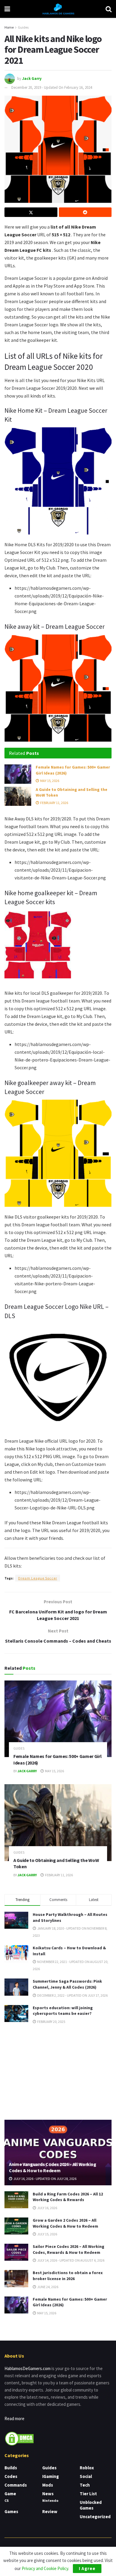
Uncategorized (95, 2517)
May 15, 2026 (49, 781)
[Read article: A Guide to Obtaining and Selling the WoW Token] (18, 796)
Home (9, 27)
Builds (11, 2468)
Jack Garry (32, 78)
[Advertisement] (58, 2071)
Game (10, 2494)
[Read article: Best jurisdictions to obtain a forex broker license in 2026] (16, 2278)
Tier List (88, 2494)
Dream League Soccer (38, 1578)
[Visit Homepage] (58, 9)
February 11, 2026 (54, 803)
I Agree (87, 2568)
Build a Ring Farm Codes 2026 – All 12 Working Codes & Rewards (68, 2197)
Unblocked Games (91, 2505)
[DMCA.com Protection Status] (19, 2438)
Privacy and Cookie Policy (45, 2568)
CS (7, 2500)
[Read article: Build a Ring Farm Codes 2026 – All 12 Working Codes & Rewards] (16, 2200)
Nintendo (50, 2500)
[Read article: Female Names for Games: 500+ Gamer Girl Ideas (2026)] (18, 774)
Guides (23, 27)
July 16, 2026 (47, 2208)
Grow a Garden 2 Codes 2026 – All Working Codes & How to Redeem (65, 2223)
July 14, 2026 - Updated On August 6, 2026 (70, 2260)
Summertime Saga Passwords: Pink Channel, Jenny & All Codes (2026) (67, 1984)
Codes (11, 2476)
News (48, 2494)
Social (86, 2476)
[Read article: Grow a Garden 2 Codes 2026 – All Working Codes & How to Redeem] (16, 2226)
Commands (16, 2485)
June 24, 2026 (47, 2287)
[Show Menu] (7, 9)
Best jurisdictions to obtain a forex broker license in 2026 (68, 2276)
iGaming (51, 2476)
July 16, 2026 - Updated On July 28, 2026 (45, 2179)
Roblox (87, 2468)
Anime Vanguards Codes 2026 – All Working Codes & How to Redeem (52, 2167)
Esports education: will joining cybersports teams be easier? (63, 2011)
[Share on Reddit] (85, 212)
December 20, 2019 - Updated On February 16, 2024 (52, 87)
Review (50, 2511)
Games (11, 2511)
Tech (85, 2485)
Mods (48, 2485)
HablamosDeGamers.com (28, 2368)
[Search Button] (109, 9)
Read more (14, 2419)
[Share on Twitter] (31, 212)
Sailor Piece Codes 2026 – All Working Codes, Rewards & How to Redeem (69, 2249)
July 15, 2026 (47, 2234)
